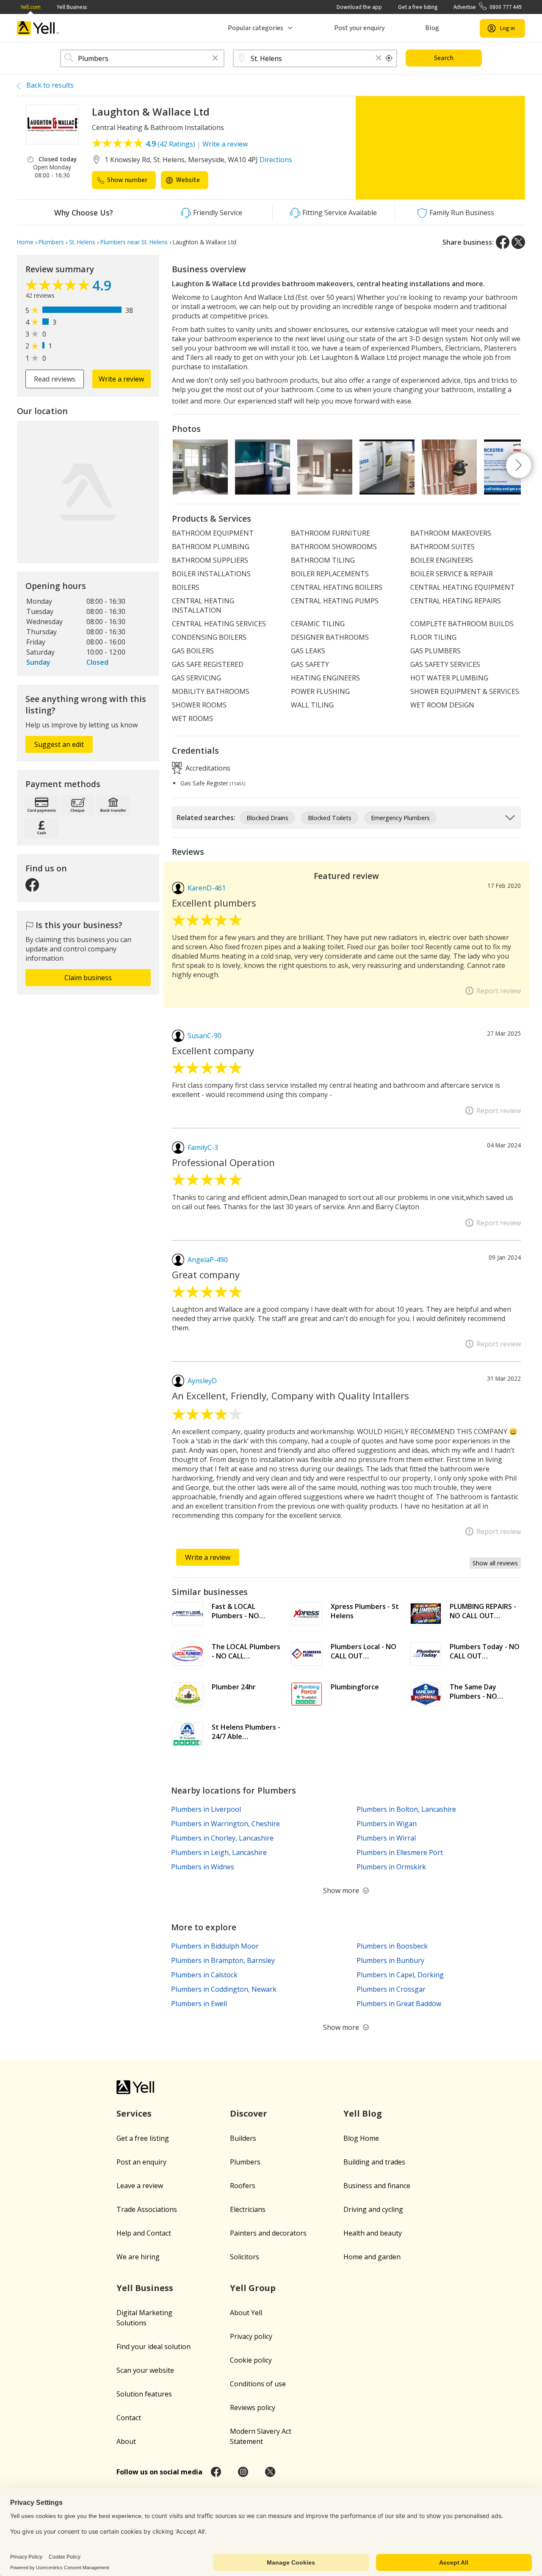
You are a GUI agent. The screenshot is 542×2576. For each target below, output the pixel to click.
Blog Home (361, 2138)
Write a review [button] (121, 379)
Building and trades (374, 2162)
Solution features (144, 2394)
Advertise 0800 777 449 (488, 7)
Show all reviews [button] (495, 1563)
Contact (129, 2418)
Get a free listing (418, 7)
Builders (243, 2138)
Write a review (225, 144)
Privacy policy (251, 2336)
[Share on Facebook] (503, 242)
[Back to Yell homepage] (38, 28)
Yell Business (72, 7)
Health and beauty (373, 2233)
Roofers (243, 2186)
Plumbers (245, 2162)
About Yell (246, 2313)
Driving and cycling (373, 2209)
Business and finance (377, 2186)
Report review (499, 991)
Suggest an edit (59, 744)
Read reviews (55, 379)
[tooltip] (389, 58)
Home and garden (372, 2257)
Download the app (359, 7)
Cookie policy (251, 2360)
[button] (215, 59)
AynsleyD (202, 1381)
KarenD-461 (207, 888)
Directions (276, 160)
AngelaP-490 (208, 1260)
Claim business (88, 978)
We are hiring (138, 2257)
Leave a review (140, 2186)
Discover (249, 2113)
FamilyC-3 (203, 1147)
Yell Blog (363, 2113)
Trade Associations (147, 2209)
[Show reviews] (59, 287)
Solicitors (245, 2257)
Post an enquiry (141, 2162)
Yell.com (30, 7)
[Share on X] (518, 242)
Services (134, 2113)
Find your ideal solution (153, 2347)
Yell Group (253, 2288)
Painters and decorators (268, 2233)
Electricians (248, 2209)
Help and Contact (144, 2233)
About (126, 2441)
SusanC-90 (205, 1036)
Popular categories (256, 28)
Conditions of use (258, 2384)
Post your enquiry (359, 28)
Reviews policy (253, 2407)
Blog (432, 28)
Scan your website (145, 2370)
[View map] (88, 492)
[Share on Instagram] (243, 2472)
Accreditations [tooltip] (207, 768)
